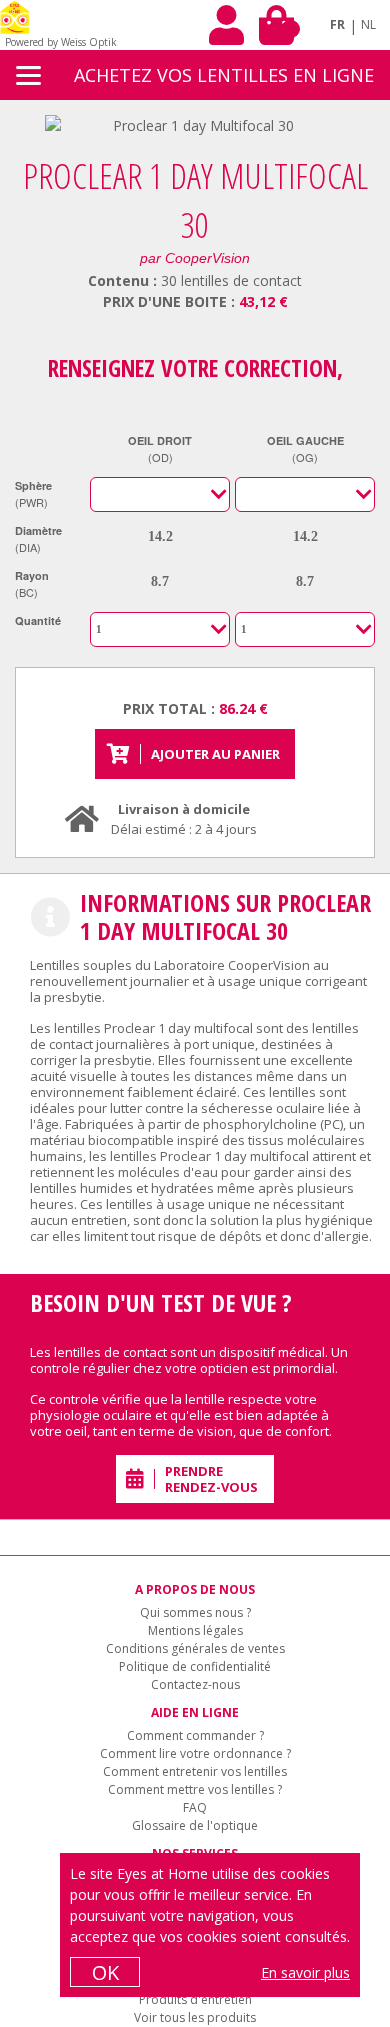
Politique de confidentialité (195, 1666)
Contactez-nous (195, 1684)
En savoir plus (305, 1972)
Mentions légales (195, 1630)
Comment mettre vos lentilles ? (195, 1789)
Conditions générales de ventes (195, 1648)
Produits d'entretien (195, 1999)
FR (337, 24)
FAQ (195, 1807)
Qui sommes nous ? (195, 1612)
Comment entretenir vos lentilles (195, 1771)
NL (368, 24)
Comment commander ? (195, 1735)
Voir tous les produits (195, 2017)
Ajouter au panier (215, 754)
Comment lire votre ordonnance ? (195, 1753)
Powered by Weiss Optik (61, 42)
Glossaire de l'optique (195, 1825)
